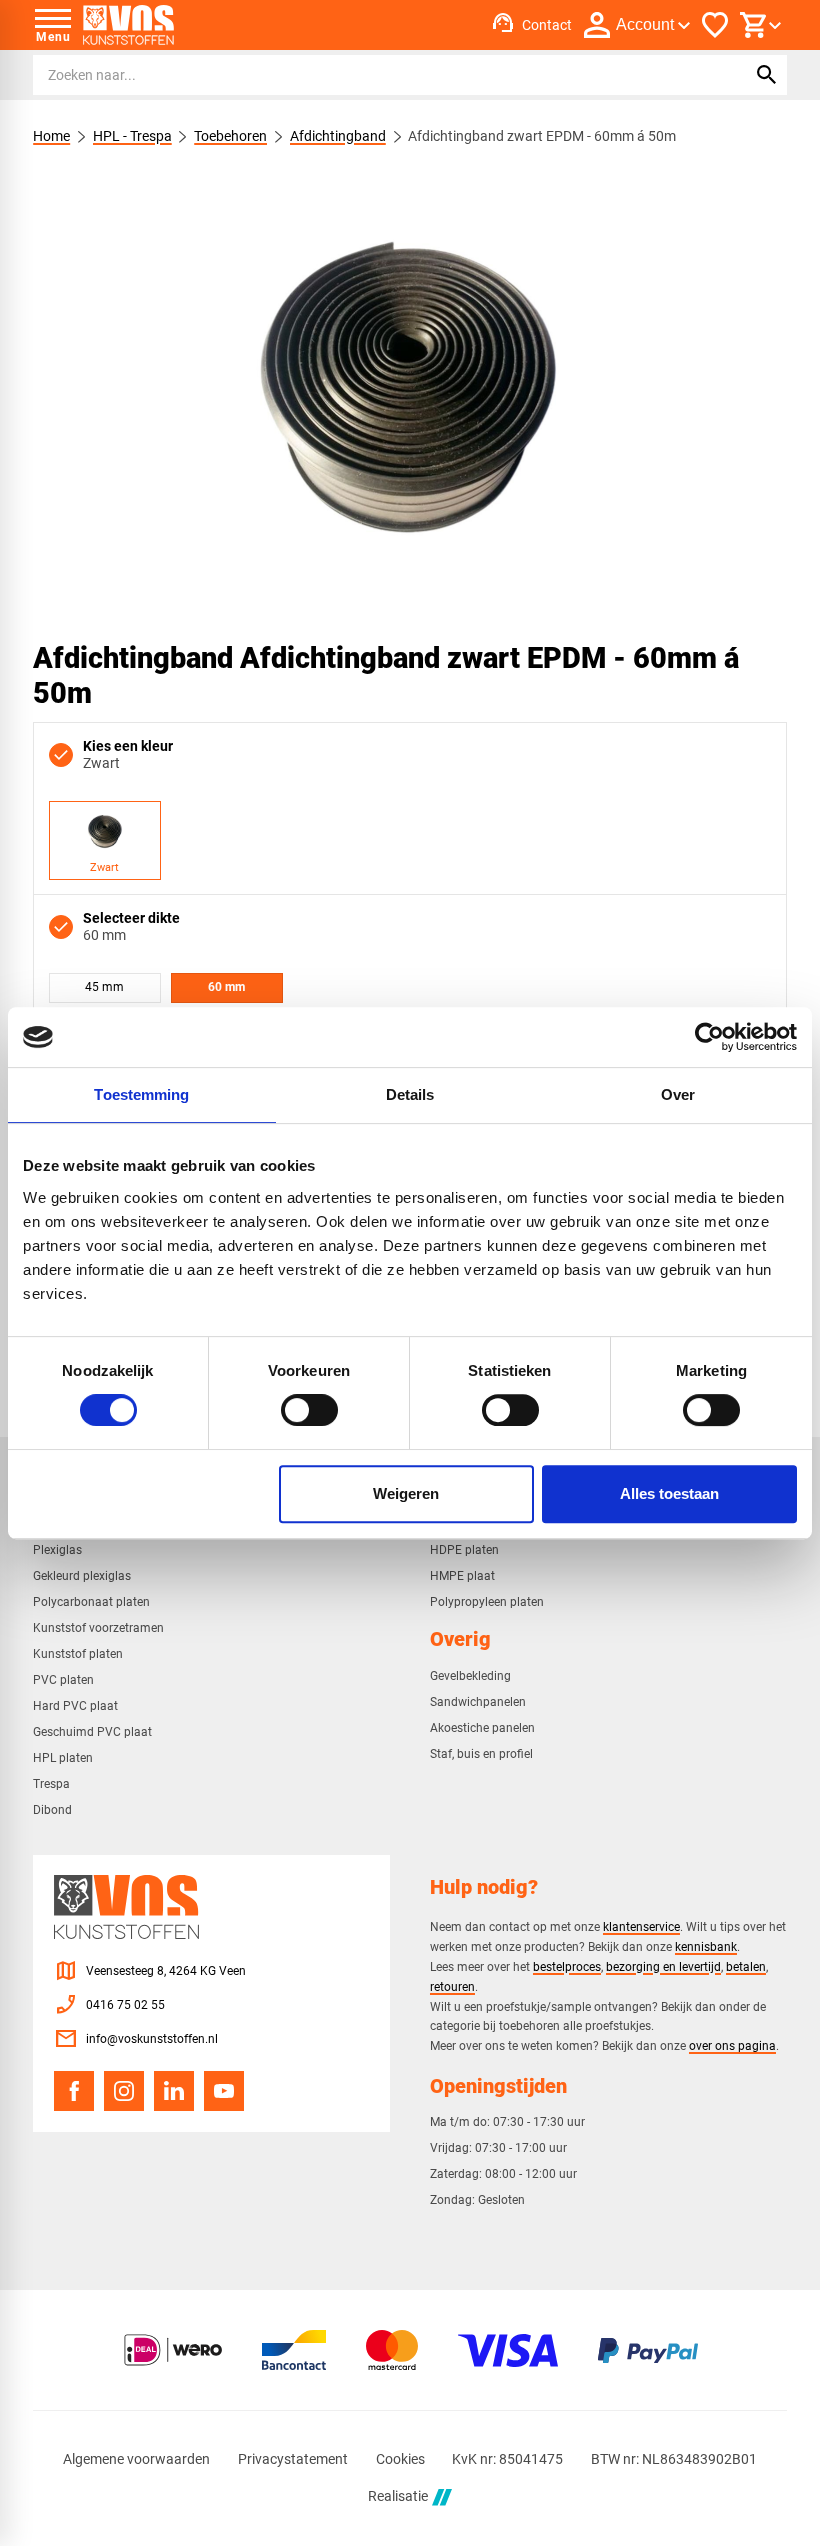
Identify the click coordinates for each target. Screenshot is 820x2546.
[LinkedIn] (174, 2091)
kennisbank (706, 1946)
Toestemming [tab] (141, 1094)
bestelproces (567, 1966)
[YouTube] (224, 2091)
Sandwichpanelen (478, 1702)
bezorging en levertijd (663, 1966)
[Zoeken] (767, 75)
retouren (452, 1986)
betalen (746, 1966)
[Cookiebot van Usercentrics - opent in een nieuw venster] (709, 1037)
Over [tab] (678, 1094)
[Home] (128, 25)
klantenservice (641, 1926)
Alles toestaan (669, 1493)
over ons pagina (732, 2045)
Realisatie (398, 2497)
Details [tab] (410, 1094)
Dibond (52, 1810)
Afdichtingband (338, 136)
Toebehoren (230, 136)
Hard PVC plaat (75, 1706)
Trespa (51, 1784)
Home (51, 136)
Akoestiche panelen (482, 1728)
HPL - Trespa (132, 136)
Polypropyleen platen (487, 1602)
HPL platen (63, 1758)
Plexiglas (57, 1550)
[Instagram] (124, 2091)
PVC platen (63, 1680)
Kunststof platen (78, 1654)
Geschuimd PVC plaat (92, 1732)
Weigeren (406, 1493)
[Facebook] (74, 2091)
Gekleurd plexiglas (82, 1576)
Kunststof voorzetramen (98, 1628)
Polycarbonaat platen (91, 1602)
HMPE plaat (462, 1576)
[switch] (309, 1410)
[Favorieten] (715, 25)
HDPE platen (464, 1550)
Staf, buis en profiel (481, 1754)
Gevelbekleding (470, 1676)
